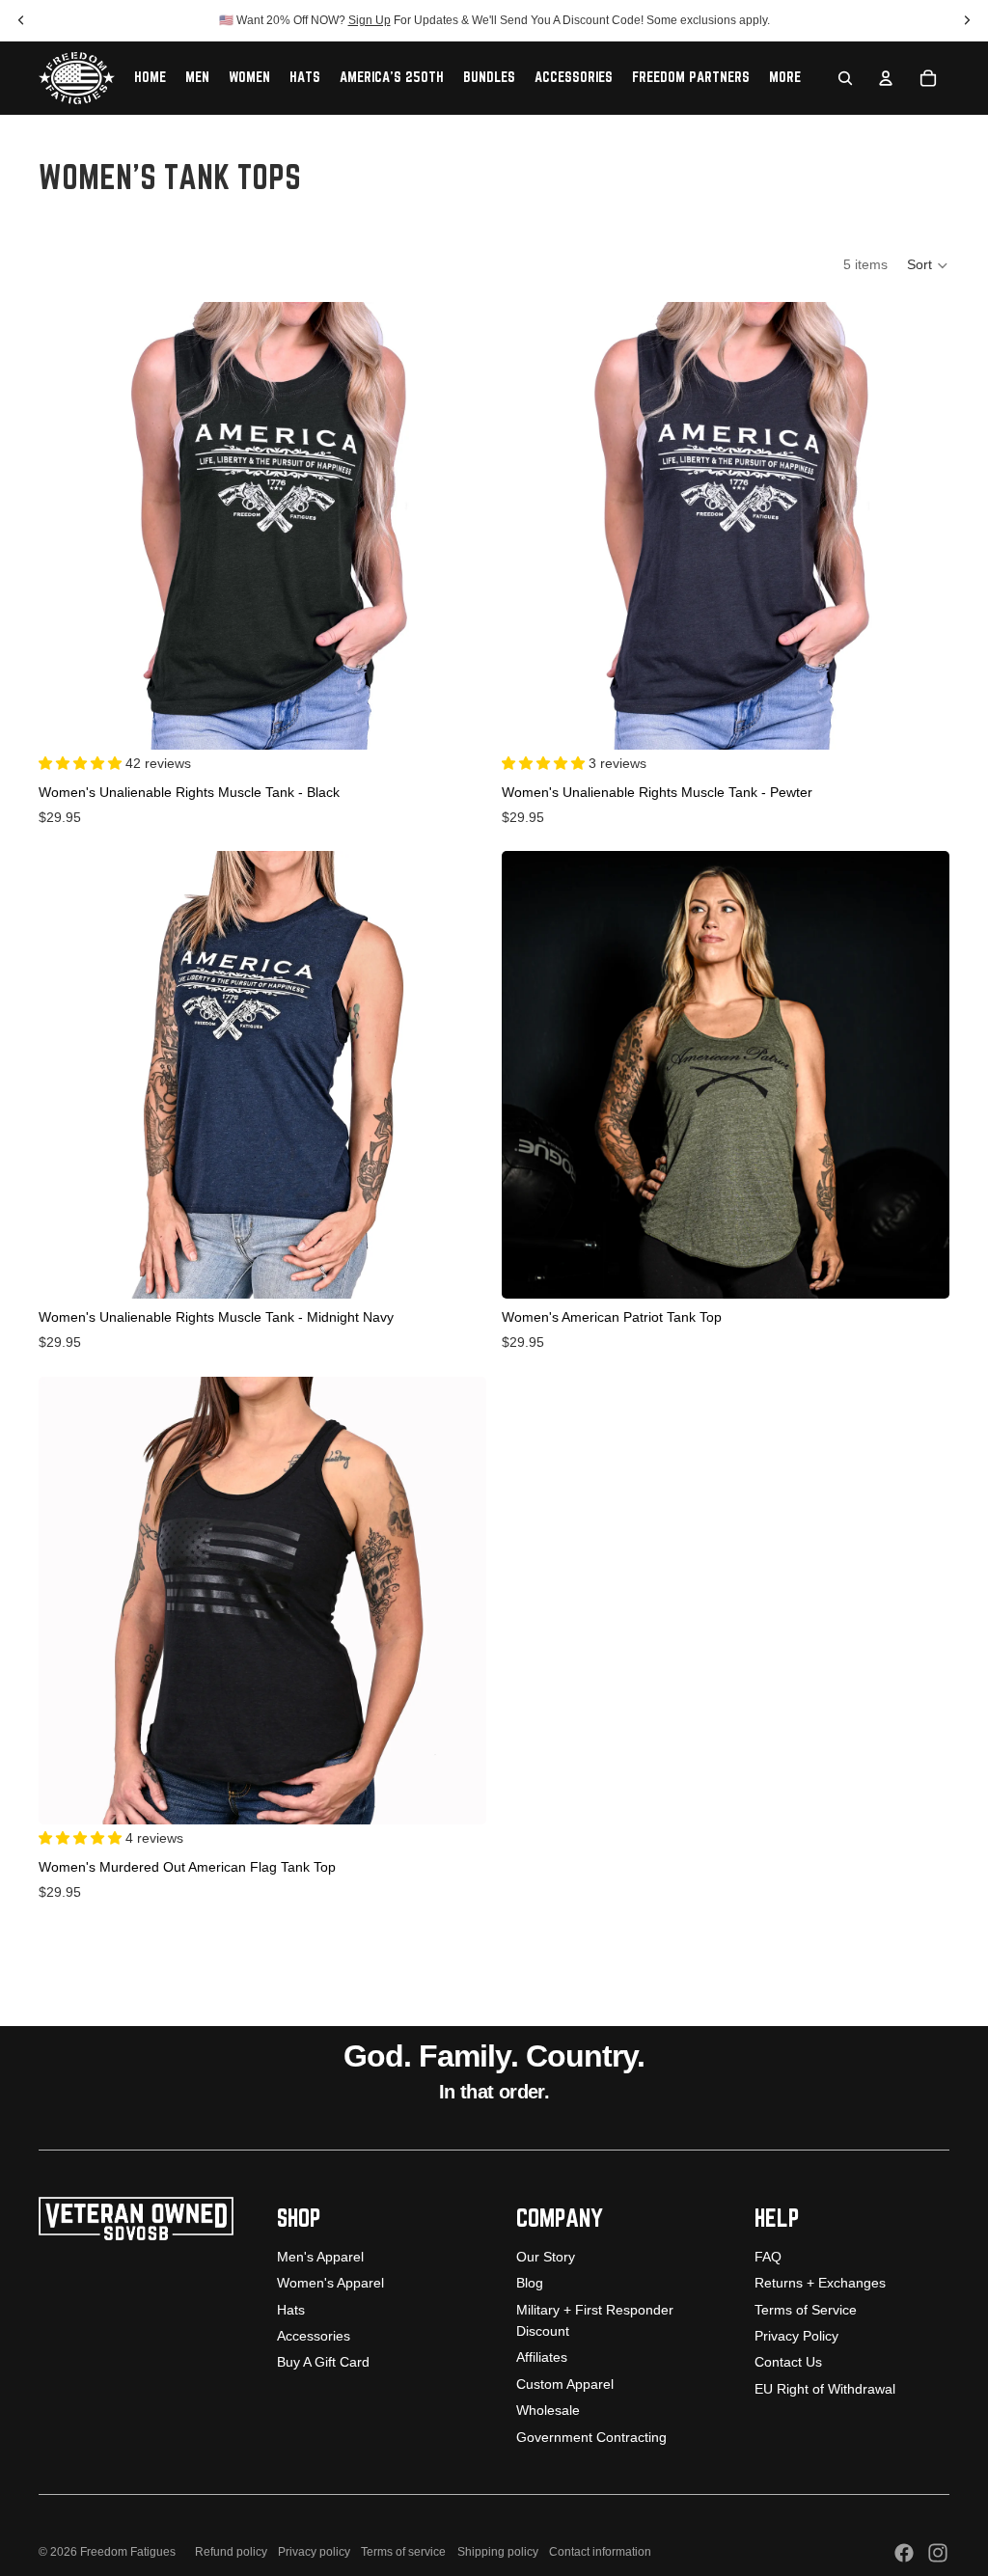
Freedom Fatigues (128, 2552)
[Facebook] (904, 2553)
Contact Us (788, 2362)
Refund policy (231, 2552)
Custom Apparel (565, 2384)
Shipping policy (498, 2552)
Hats (291, 2310)
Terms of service (403, 2552)
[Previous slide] (68, 526)
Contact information (600, 2552)
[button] (928, 265)
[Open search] (845, 78)
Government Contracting (591, 2437)
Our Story (546, 2257)
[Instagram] (938, 2553)
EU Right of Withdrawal (825, 2389)
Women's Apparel (330, 2283)
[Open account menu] (886, 78)
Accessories (314, 2336)
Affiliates (542, 2357)
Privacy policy (314, 2552)
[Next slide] (457, 526)
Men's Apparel (320, 2257)
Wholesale (548, 2410)
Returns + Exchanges (820, 2283)
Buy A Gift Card (323, 2362)
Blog (530, 2283)
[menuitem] (785, 78)
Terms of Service (806, 2310)
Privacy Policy (796, 2336)
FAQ (768, 2257)
